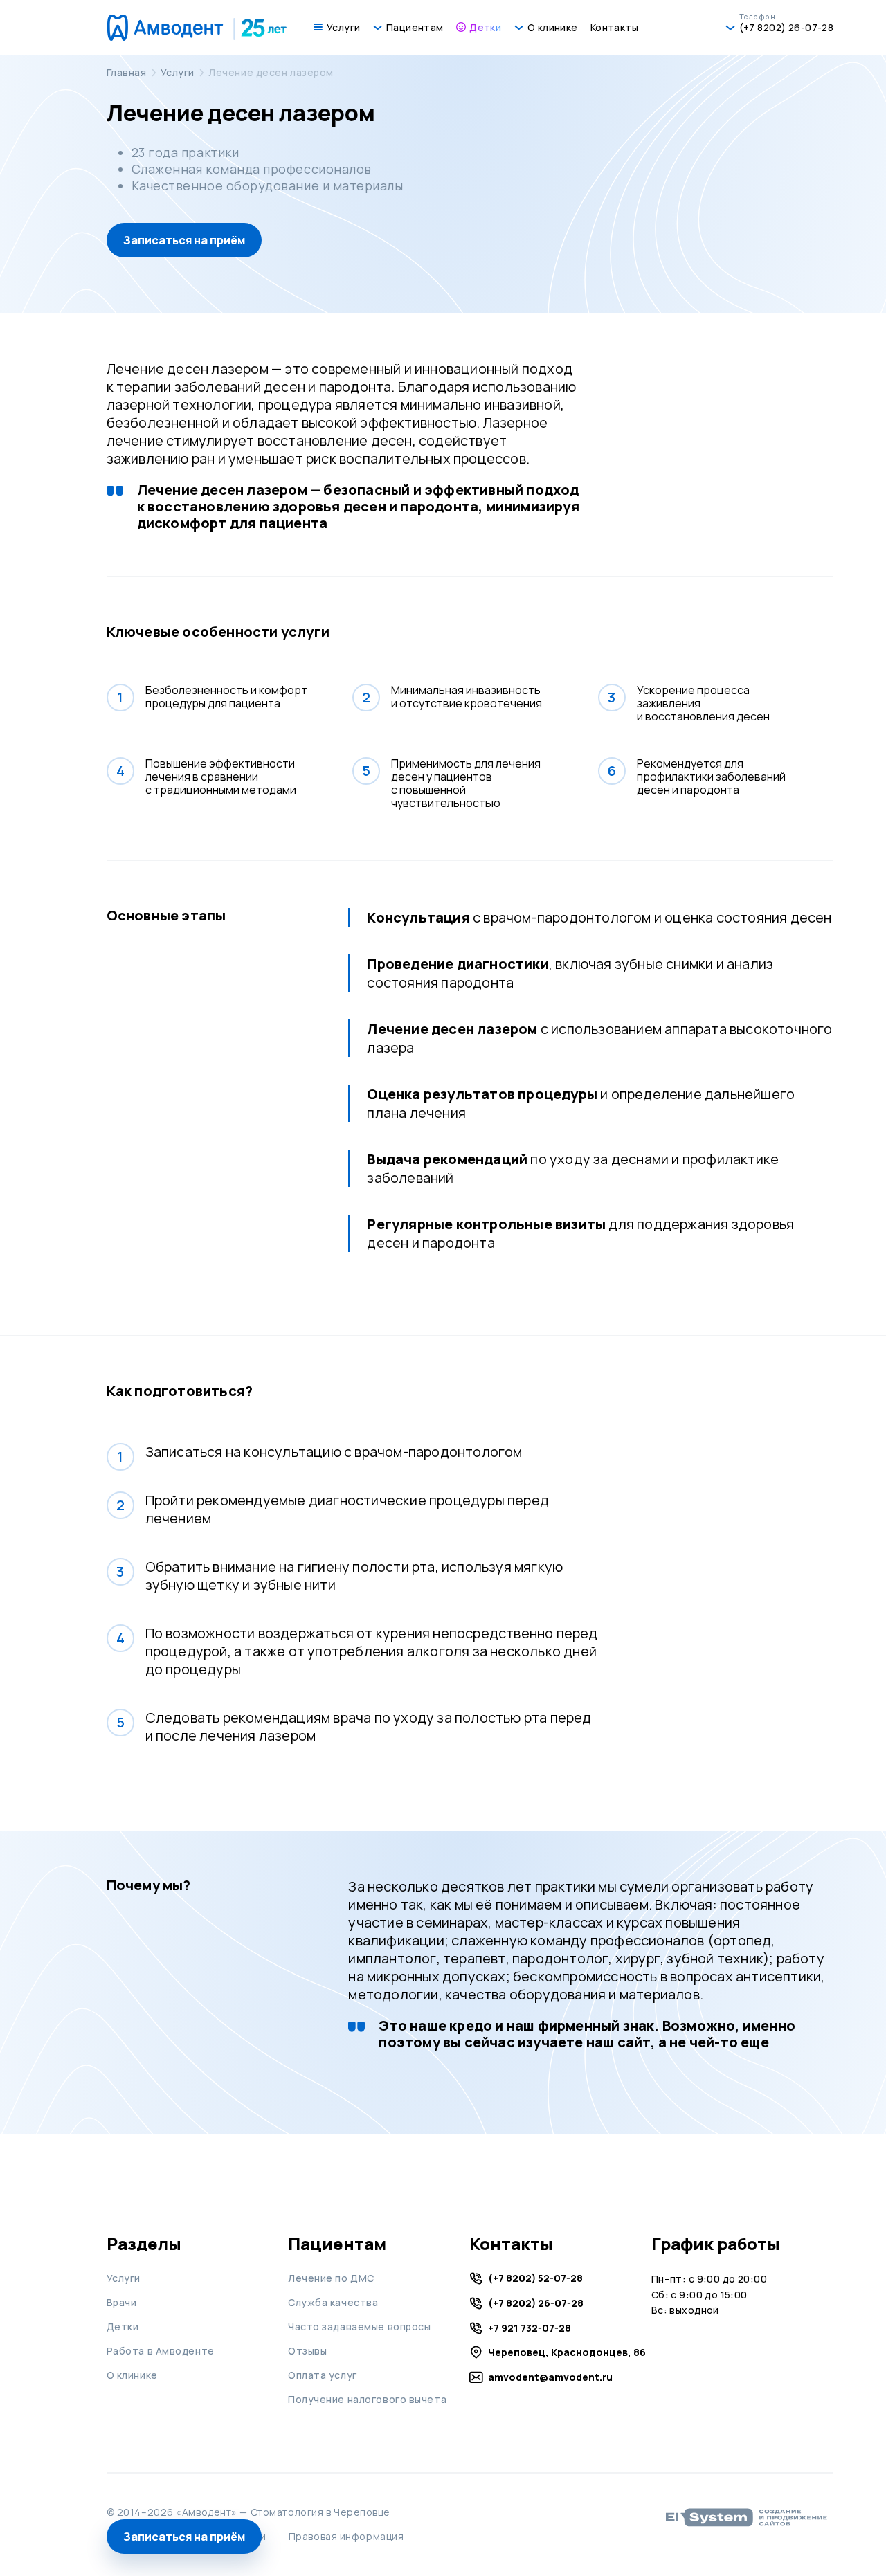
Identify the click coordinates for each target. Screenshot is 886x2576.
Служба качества (333, 2302)
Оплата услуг (323, 2375)
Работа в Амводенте (161, 2351)
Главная (127, 72)
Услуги (178, 72)
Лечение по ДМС (331, 2278)
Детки (123, 2326)
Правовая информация (346, 2536)
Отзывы (307, 2351)
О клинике (132, 2375)
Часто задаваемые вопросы (359, 2326)
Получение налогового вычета (367, 2399)
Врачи (122, 2302)
